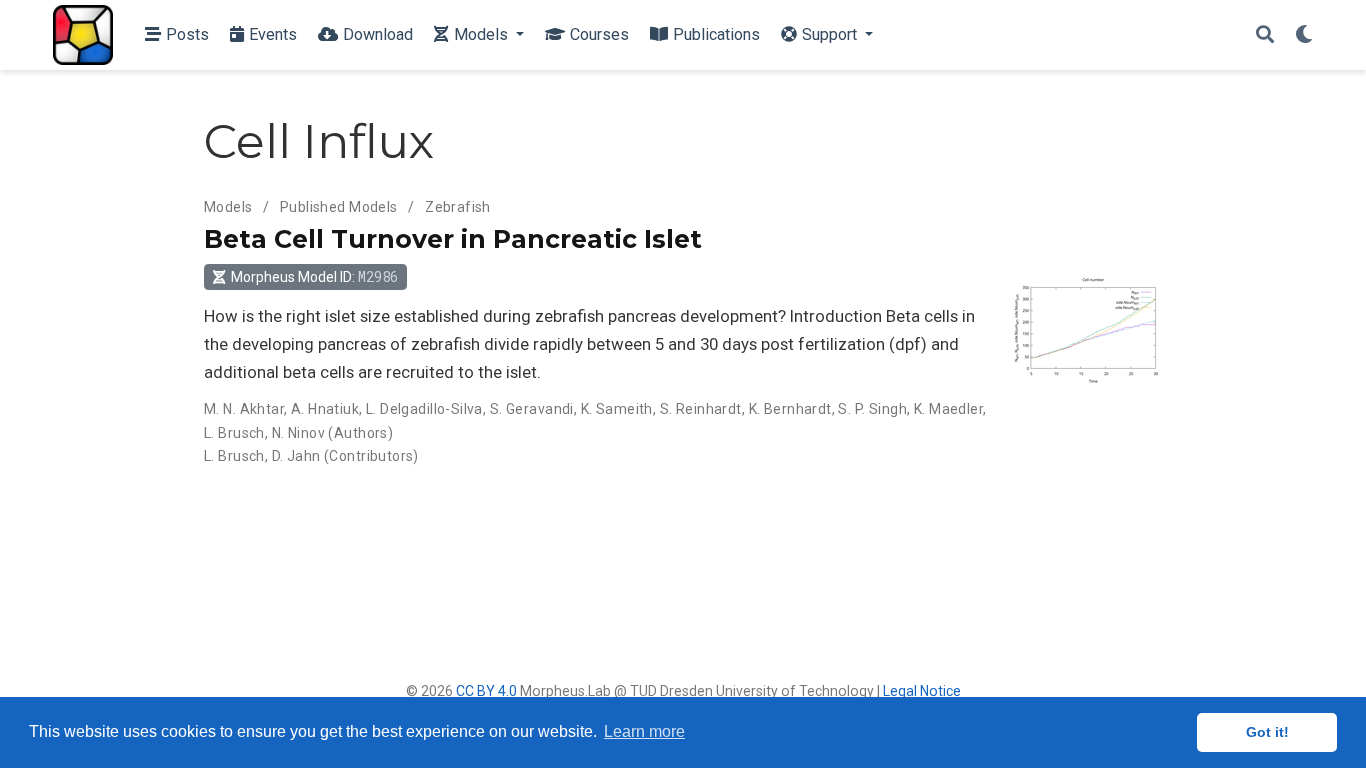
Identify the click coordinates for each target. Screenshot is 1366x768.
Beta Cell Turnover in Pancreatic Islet (453, 239)
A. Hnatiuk (325, 409)
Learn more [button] (644, 731)
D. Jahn (296, 456)
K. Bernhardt (790, 409)
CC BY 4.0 (486, 691)
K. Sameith (617, 409)
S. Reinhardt (701, 409)
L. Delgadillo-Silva (424, 409)
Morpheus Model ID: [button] (314, 276)
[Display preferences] (1304, 35)
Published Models (339, 207)
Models (228, 207)
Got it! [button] (1267, 732)
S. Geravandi (532, 409)
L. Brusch (234, 433)
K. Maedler (948, 409)
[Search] (1265, 35)
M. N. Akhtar (244, 409)
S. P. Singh (872, 409)
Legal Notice (922, 691)
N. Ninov (298, 433)
